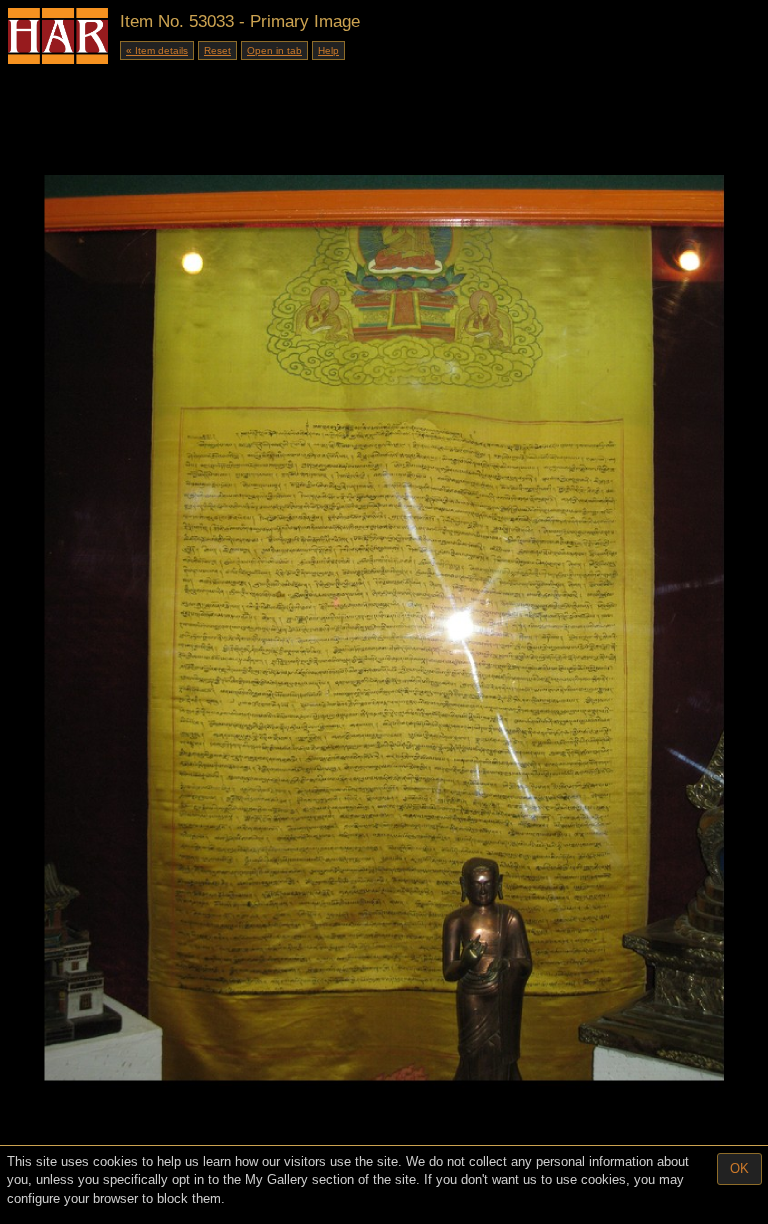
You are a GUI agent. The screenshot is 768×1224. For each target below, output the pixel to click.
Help (328, 50)
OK (739, 1168)
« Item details (157, 50)
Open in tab (274, 50)
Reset (217, 50)
